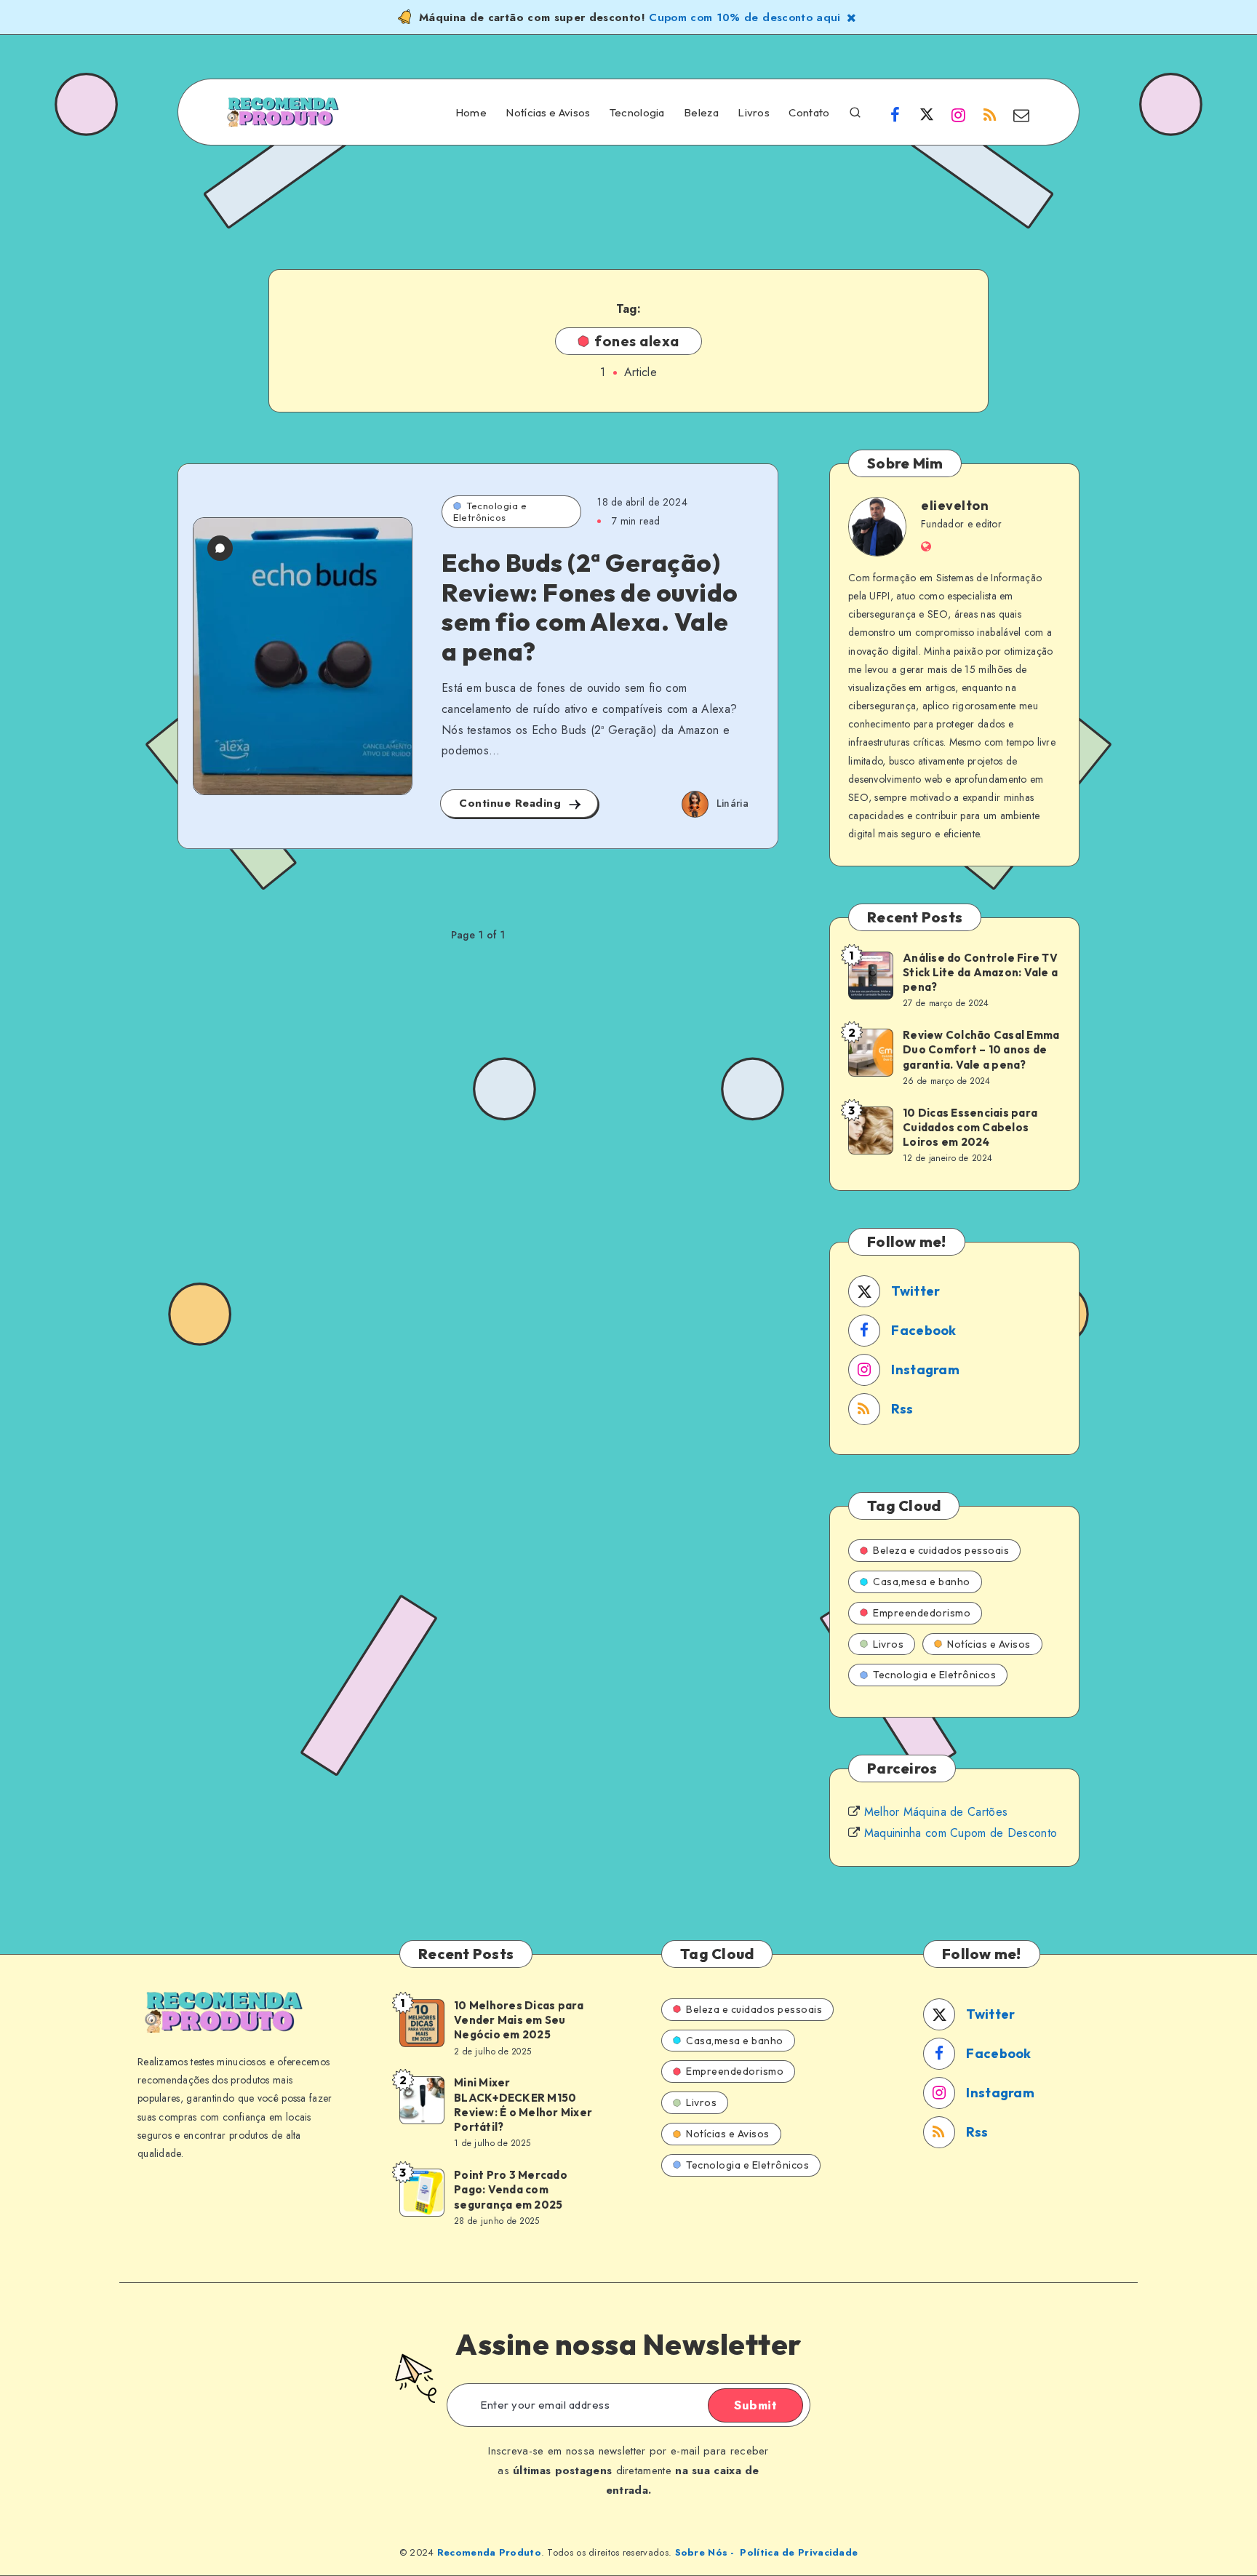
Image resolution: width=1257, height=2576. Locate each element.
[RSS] (990, 114)
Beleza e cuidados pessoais (941, 1550)
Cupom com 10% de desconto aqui (745, 17)
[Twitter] (927, 114)
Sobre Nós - (705, 2552)
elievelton (955, 505)
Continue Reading (512, 803)
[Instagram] (958, 114)
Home (471, 113)
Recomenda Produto (489, 2552)
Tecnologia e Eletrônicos (490, 511)
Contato (809, 113)
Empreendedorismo (922, 1613)
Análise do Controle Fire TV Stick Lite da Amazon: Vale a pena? (980, 973)
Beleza (701, 113)
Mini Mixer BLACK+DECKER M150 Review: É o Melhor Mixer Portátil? (523, 2105)
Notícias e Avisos (548, 113)
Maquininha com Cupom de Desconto (961, 1833)
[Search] (855, 111)
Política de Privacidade (799, 2552)
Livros (754, 113)
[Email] (1021, 114)
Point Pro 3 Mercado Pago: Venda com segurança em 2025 (511, 2190)
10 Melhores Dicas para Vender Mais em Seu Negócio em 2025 (519, 2020)
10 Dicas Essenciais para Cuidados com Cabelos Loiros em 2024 (970, 1128)
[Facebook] (895, 114)
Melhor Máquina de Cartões (936, 1812)
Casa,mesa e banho (922, 1582)
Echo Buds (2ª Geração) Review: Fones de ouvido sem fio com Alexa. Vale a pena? (590, 607)
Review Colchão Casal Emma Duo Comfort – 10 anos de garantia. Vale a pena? (981, 1050)
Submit (755, 2405)
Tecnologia (637, 113)
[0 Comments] (220, 548)
